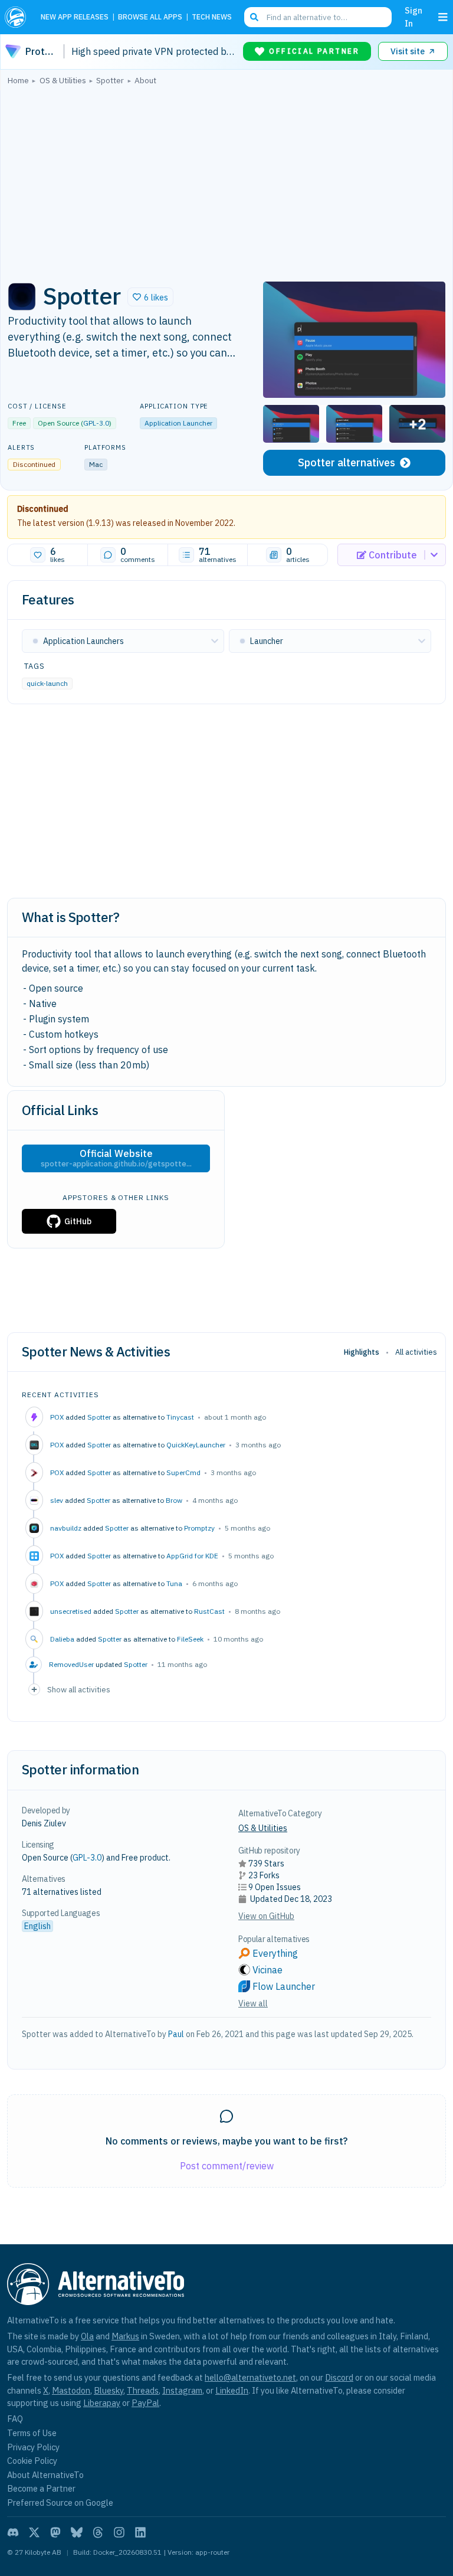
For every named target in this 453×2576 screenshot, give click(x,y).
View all (253, 2003)
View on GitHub (266, 1916)
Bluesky (109, 2390)
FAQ (15, 2419)
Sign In (413, 17)
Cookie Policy (32, 2461)
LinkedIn (232, 2390)
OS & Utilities (263, 1828)
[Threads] (98, 2532)
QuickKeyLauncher (196, 1445)
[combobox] (318, 17)
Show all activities (79, 1689)
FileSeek (190, 1639)
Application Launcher (178, 423)
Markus (125, 2336)
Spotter (99, 1417)
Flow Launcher (284, 1986)
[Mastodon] (55, 2532)
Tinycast (180, 1417)
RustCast (209, 1611)
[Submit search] (254, 17)
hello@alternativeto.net (250, 2377)
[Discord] (13, 2532)
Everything (275, 1953)
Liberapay (102, 2403)
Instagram (182, 2390)
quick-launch (47, 683)
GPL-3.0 (96, 423)
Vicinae (267, 1970)
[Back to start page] (18, 17)
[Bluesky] (77, 2532)
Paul (176, 2034)
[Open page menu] (443, 17)
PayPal (145, 2403)
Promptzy (199, 1528)
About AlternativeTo (45, 2475)
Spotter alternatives (347, 462)
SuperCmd (183, 1472)
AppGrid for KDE (192, 1556)
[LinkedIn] (140, 2532)
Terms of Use (32, 2433)
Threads (143, 2390)
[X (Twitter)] (34, 2532)
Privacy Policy (33, 2447)
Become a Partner (41, 2488)
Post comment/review (227, 2166)
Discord (339, 2377)
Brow (174, 1500)
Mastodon (71, 2390)
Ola (87, 2336)
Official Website (116, 1158)
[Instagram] (119, 2532)
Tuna (174, 1583)
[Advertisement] (226, 180)
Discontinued (43, 509)
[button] (150, 297)
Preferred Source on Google (60, 2503)
